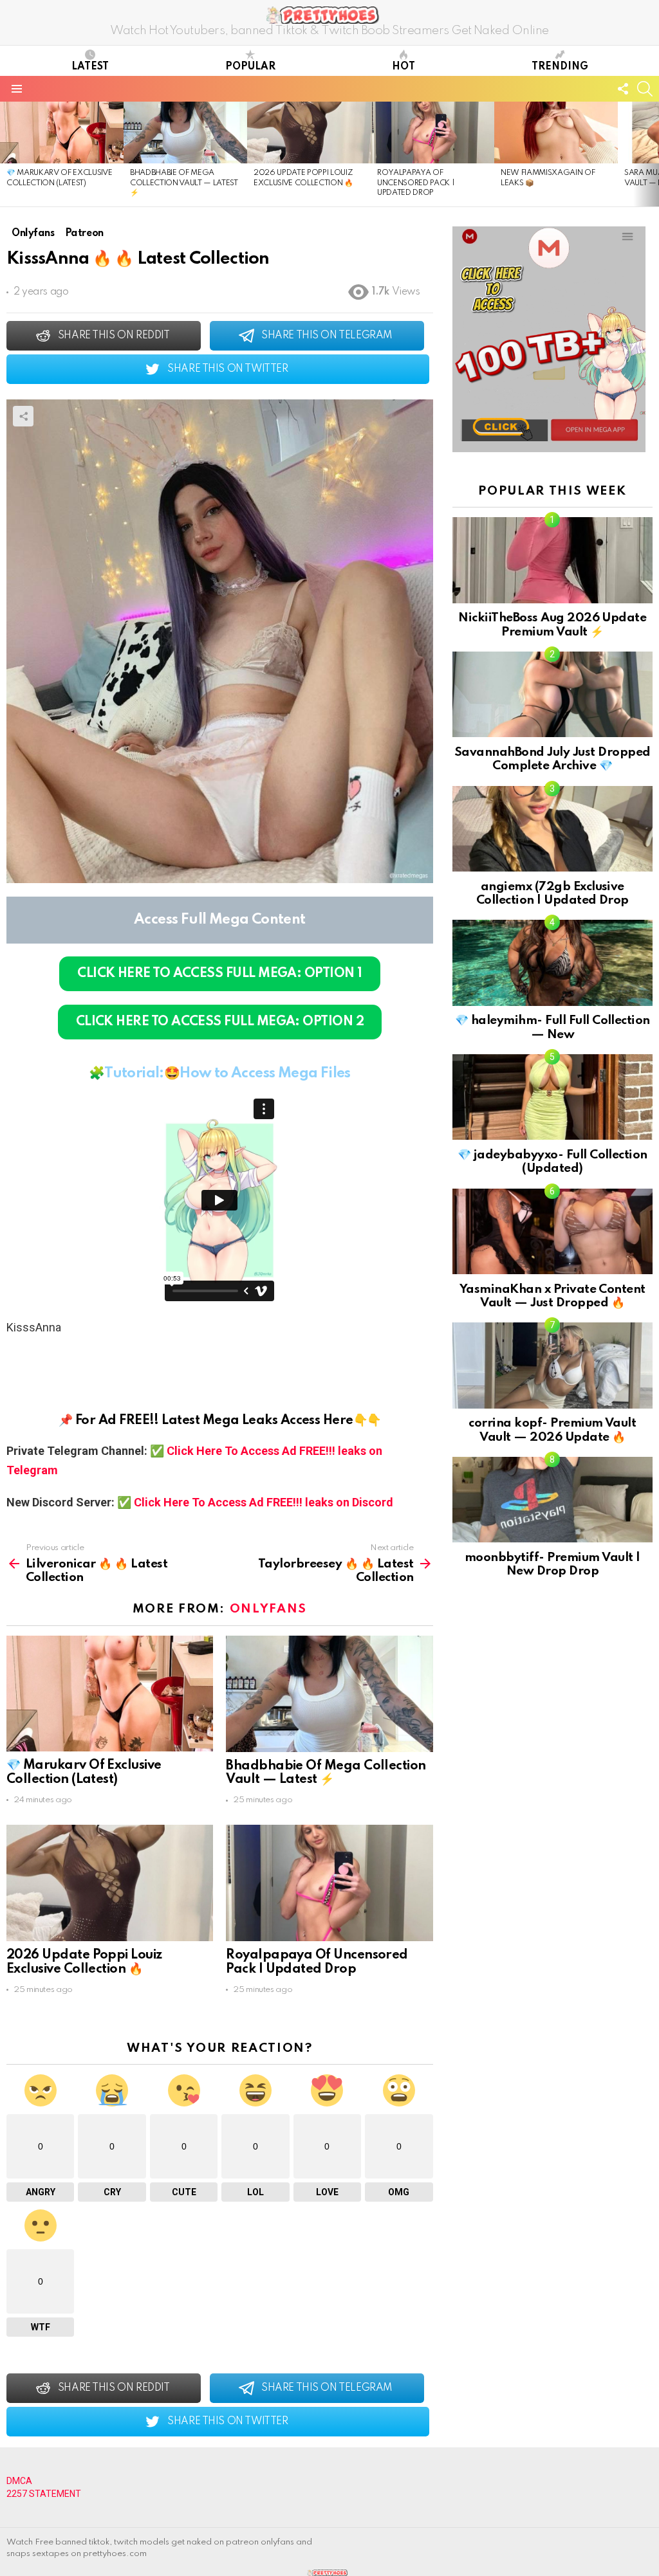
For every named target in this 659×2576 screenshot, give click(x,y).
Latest (90, 67)
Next (653, 154)
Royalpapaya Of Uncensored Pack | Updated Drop (416, 183)
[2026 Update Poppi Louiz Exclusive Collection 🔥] (309, 132)
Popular (250, 67)
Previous (6, 154)
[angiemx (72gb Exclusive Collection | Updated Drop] (552, 829)
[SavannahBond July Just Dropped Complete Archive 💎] (552, 694)
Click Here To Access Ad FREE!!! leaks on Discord (264, 1502)
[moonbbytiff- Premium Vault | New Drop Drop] (552, 1500)
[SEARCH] (645, 89)
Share (23, 416)
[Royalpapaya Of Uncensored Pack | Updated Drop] (432, 132)
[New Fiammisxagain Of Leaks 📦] (556, 132)
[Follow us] (623, 89)
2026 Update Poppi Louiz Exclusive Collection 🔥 (84, 1962)
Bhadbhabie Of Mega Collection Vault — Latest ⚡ (184, 183)
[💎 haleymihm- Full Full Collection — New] (552, 963)
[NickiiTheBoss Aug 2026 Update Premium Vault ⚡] (552, 560)
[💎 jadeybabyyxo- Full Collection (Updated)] (552, 1097)
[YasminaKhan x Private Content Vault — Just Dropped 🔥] (552, 1231)
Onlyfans (268, 1609)
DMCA (19, 2481)
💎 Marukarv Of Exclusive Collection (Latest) (84, 1773)
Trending (560, 67)
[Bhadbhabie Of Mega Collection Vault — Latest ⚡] (185, 132)
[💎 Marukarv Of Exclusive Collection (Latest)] (62, 132)
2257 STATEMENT (44, 2494)
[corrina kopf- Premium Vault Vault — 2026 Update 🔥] (552, 1365)
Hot (404, 67)
